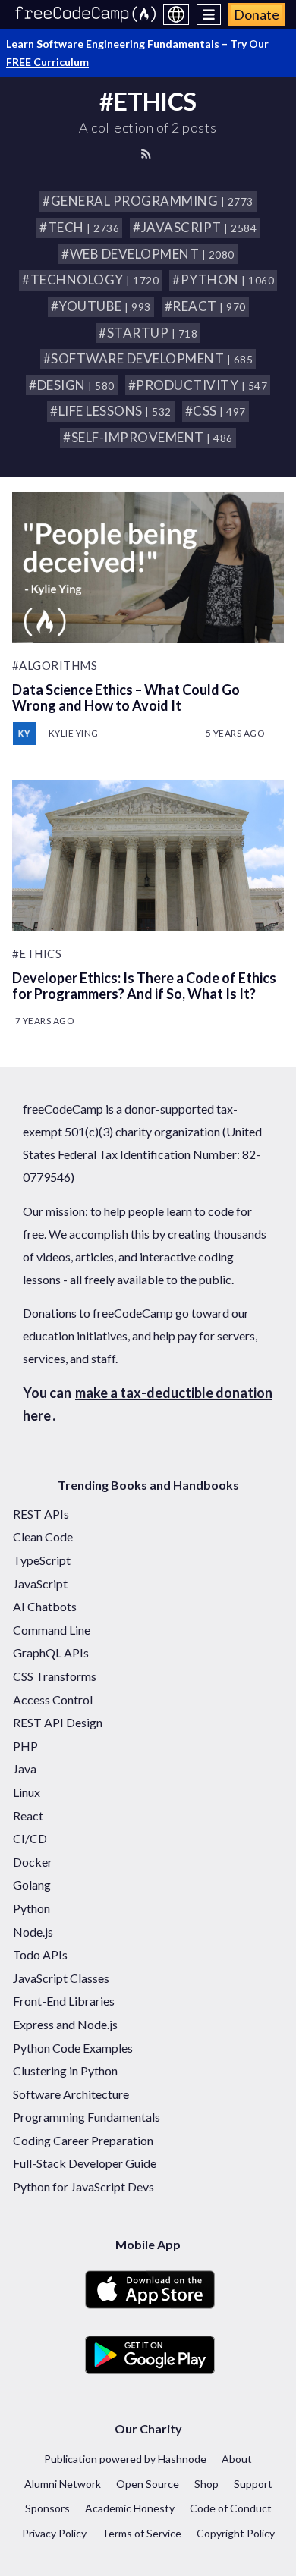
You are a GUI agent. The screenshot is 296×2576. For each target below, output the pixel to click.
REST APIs (41, 1514)
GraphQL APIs (51, 1652)
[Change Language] (176, 14)
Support (253, 2484)
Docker (33, 1862)
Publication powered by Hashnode (125, 2459)
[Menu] (209, 14)
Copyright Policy (236, 2533)
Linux (27, 1792)
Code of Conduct (231, 2508)
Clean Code (43, 1536)
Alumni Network (63, 2484)
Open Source (148, 2484)
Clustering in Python (65, 2070)
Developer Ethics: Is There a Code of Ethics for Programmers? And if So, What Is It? (144, 986)
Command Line (52, 1630)
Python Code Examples (73, 2048)
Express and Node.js (65, 2024)
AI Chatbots (45, 1606)
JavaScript (40, 1583)
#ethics (37, 953)
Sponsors (47, 2508)
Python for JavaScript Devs (83, 2186)
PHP (25, 1746)
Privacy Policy (54, 2533)
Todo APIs (40, 1954)
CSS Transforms (55, 1676)
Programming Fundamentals (87, 2117)
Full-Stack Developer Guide (85, 2163)
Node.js (33, 1932)
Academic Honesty (130, 2508)
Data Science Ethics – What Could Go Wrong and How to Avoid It (126, 697)
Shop (206, 2484)
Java (25, 1769)
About (237, 2459)
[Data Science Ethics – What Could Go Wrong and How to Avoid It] (148, 567)
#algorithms (55, 665)
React (28, 1816)
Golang (32, 1885)
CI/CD (30, 1838)
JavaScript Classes (61, 1978)
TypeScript (42, 1560)
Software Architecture (71, 2094)
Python (31, 1908)
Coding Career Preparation (83, 2140)
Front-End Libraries (64, 2001)
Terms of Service (142, 2533)
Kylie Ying (74, 733)
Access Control (53, 1700)
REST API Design (58, 1722)
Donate (257, 14)
